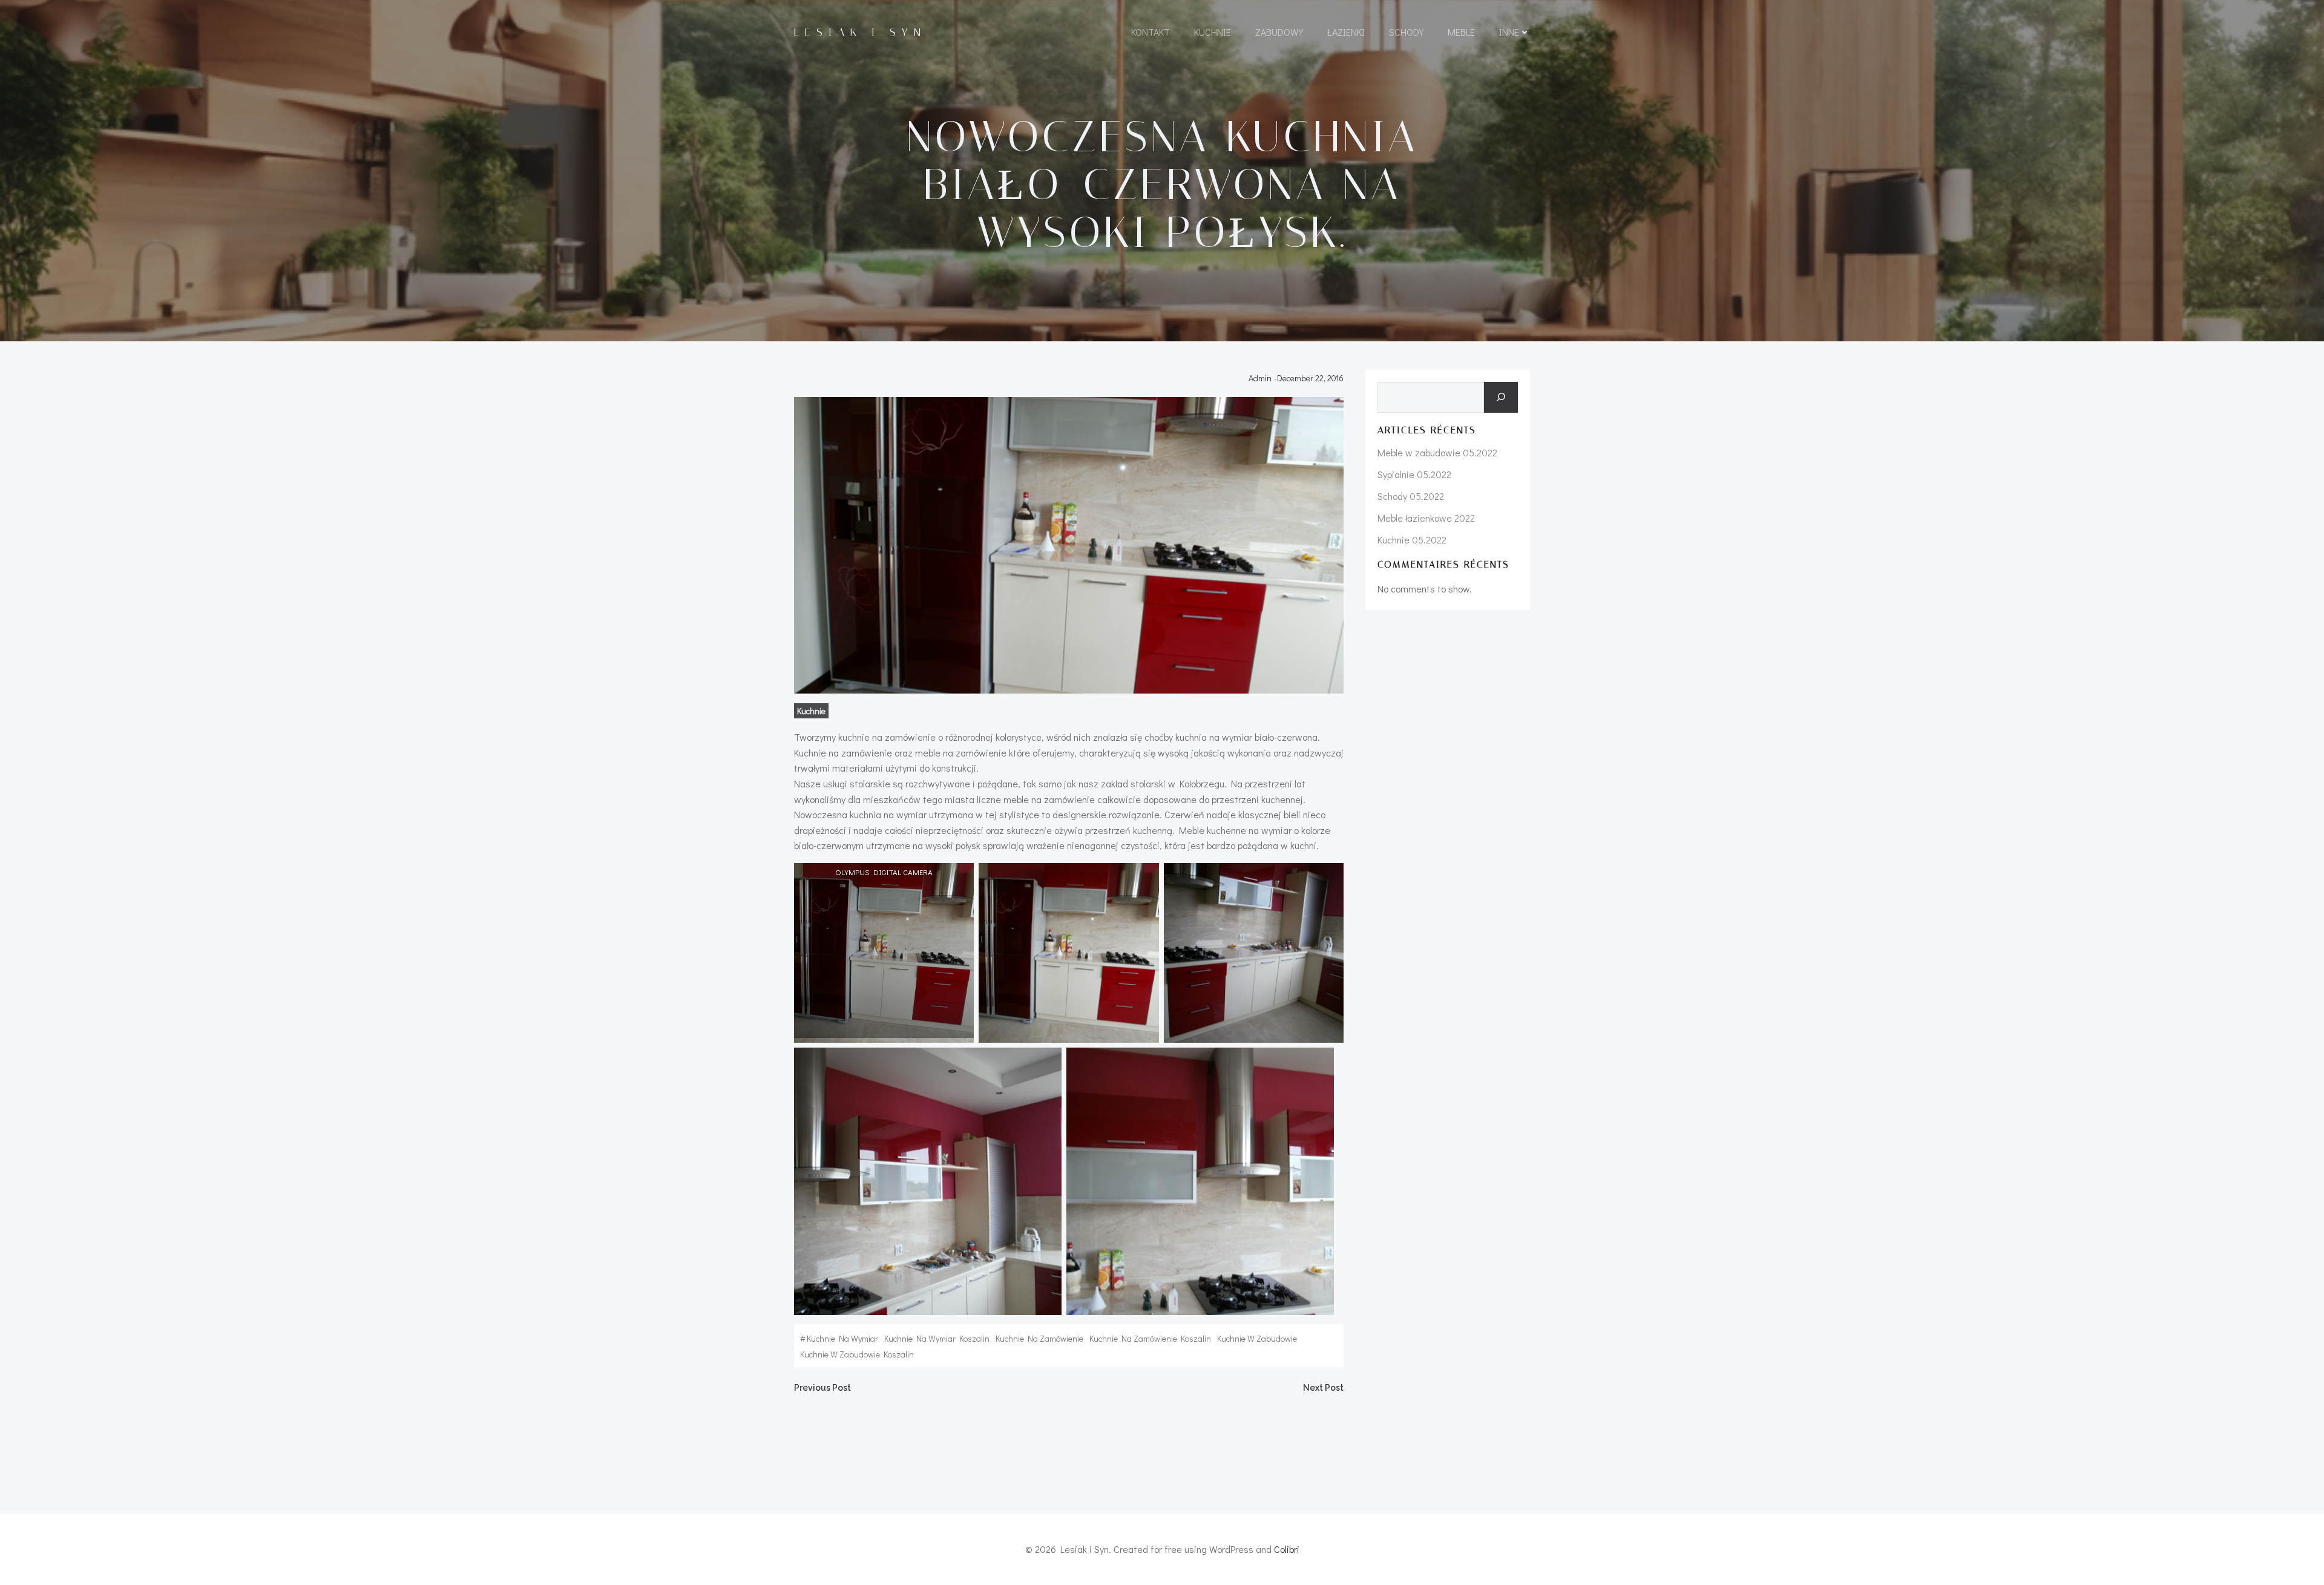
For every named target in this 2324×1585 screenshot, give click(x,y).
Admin (1260, 378)
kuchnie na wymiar (842, 1338)
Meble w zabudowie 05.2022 (1437, 452)
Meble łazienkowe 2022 (1426, 518)
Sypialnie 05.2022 (1414, 474)
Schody (1406, 32)
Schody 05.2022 (1411, 496)
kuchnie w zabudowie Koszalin (857, 1354)
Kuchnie (1213, 32)
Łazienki (1346, 32)
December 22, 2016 (1310, 378)
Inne (1509, 32)
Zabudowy (1279, 32)
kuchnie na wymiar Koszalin (937, 1338)
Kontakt (1151, 32)
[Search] (1501, 398)
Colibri (1287, 1549)
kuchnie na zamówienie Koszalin (1150, 1338)
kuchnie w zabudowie (1257, 1338)
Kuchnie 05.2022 (1412, 540)
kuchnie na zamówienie (1039, 1338)
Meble (1461, 32)
